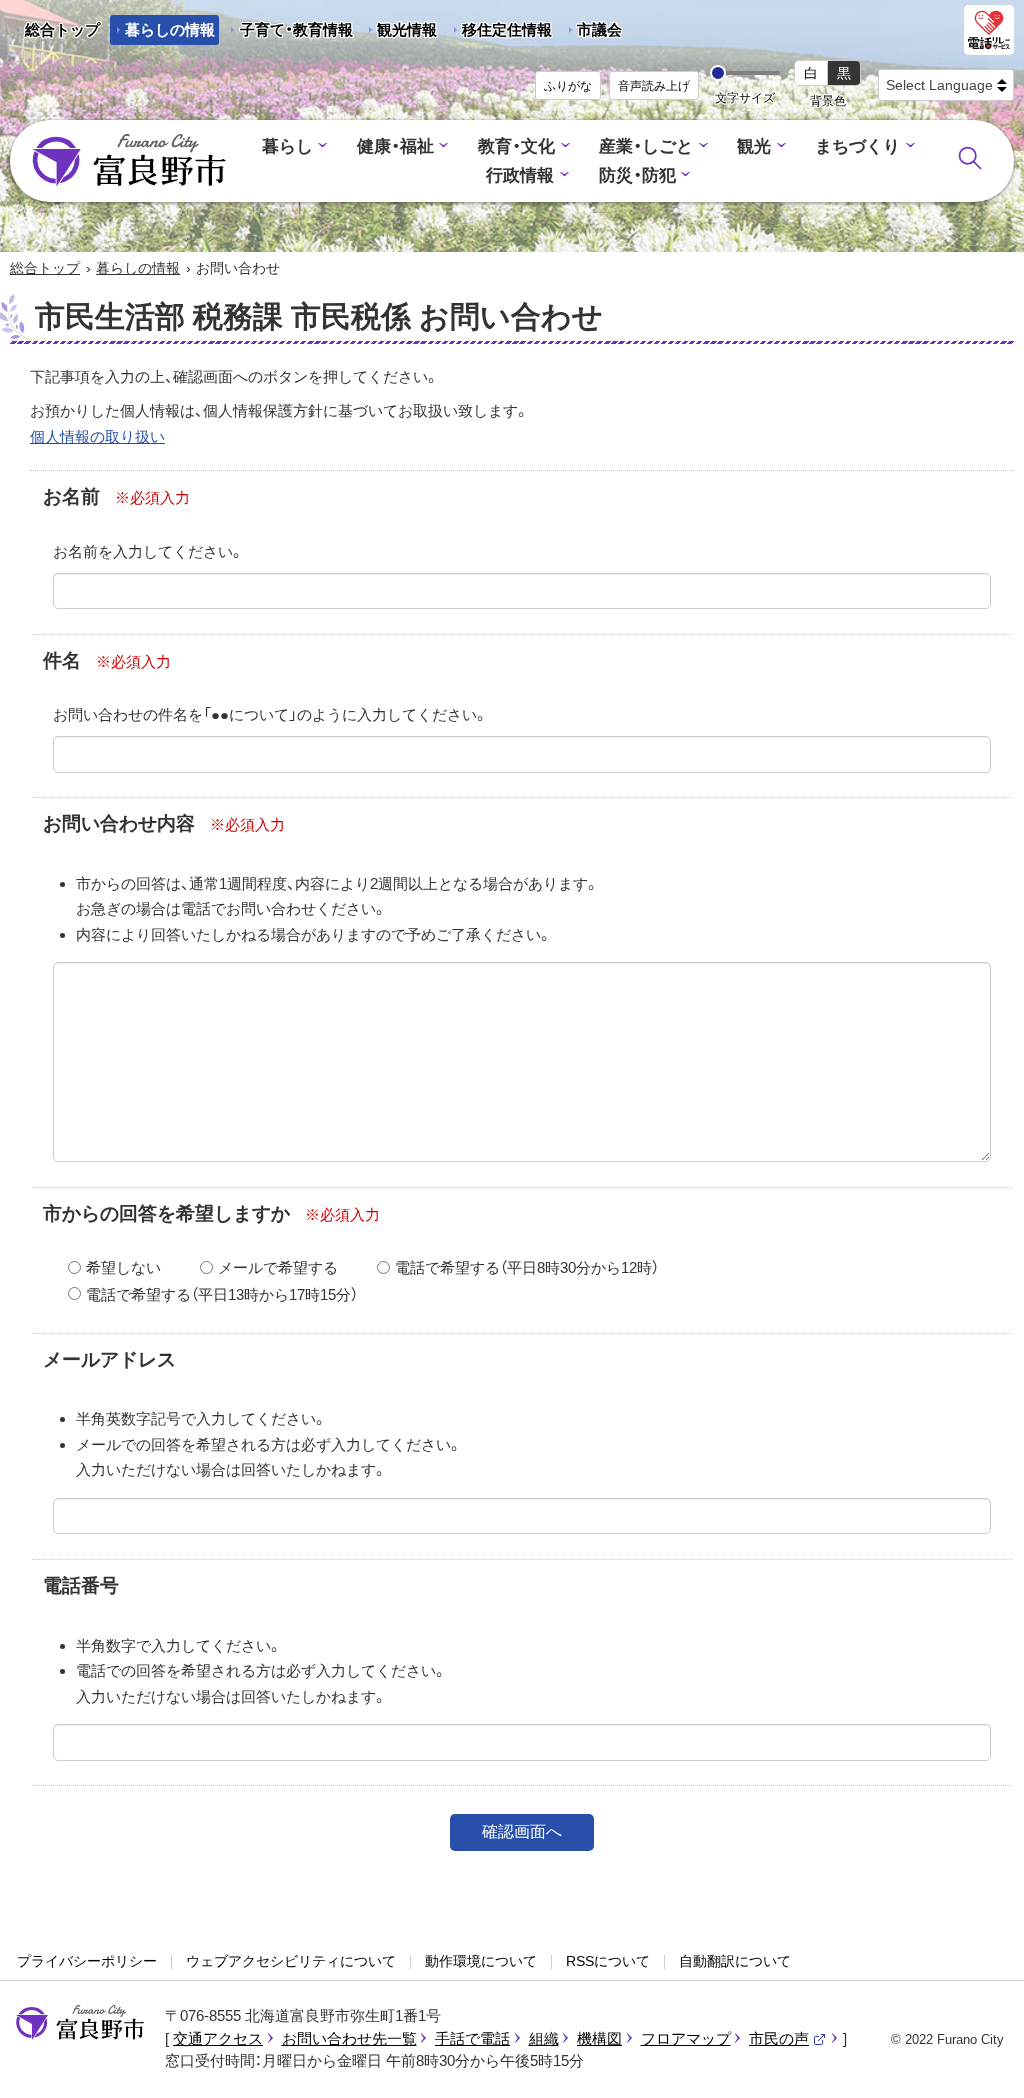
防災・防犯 (637, 175)
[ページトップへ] (981, 2059)
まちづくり (857, 146)
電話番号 (81, 1585)
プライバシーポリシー (87, 1961)
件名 (62, 660)
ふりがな (568, 86)
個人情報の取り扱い (97, 436)
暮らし (287, 146)
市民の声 (788, 2038)
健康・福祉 (395, 146)
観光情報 (399, 33)
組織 (544, 2038)
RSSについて (608, 1961)
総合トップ (62, 29)
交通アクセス (218, 2038)
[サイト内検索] (970, 158)
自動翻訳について (735, 1961)
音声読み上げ (654, 86)
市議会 (599, 29)
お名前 (71, 496)
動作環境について (481, 1961)
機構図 (599, 2038)
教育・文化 (516, 146)
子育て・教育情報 (296, 29)
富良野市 (80, 2023)
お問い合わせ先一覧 (349, 2038)
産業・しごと (646, 146)
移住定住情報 (499, 33)
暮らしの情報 (170, 29)
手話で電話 (472, 2038)
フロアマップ (686, 2038)
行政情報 (520, 175)
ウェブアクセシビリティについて (291, 1961)
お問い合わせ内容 (119, 823)
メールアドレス (109, 1359)
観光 (754, 146)
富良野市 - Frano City (129, 161)
